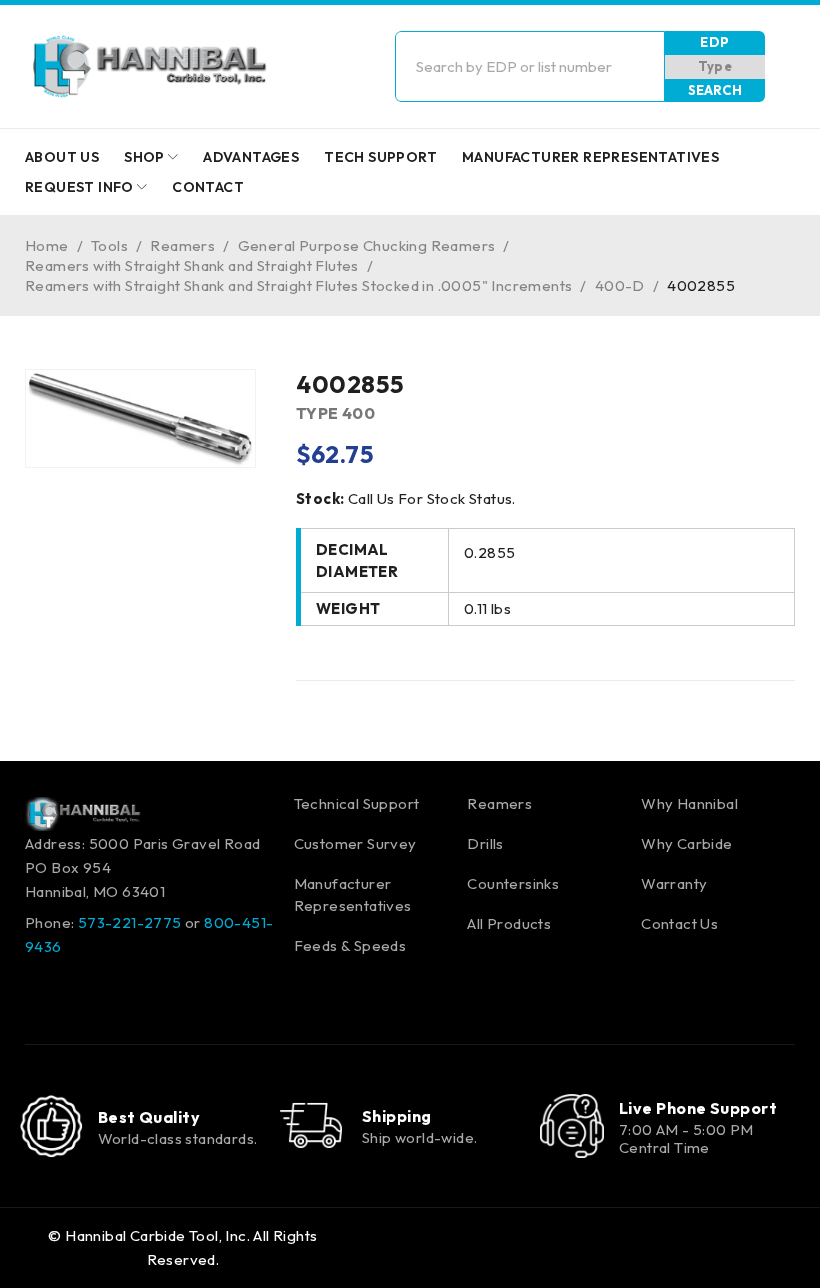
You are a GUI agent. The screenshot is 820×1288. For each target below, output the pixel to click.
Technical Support (357, 803)
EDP (714, 42)
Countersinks (513, 883)
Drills (485, 843)
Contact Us (679, 923)
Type (715, 66)
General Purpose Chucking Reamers (367, 245)
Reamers (182, 245)
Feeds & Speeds (350, 945)
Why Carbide (686, 843)
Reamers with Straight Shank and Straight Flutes (192, 265)
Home (47, 245)
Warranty (674, 883)
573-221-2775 (130, 922)
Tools (109, 245)
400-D (620, 285)
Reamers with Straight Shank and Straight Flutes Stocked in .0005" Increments (298, 285)
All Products (509, 923)
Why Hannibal (689, 803)
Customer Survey (355, 843)
